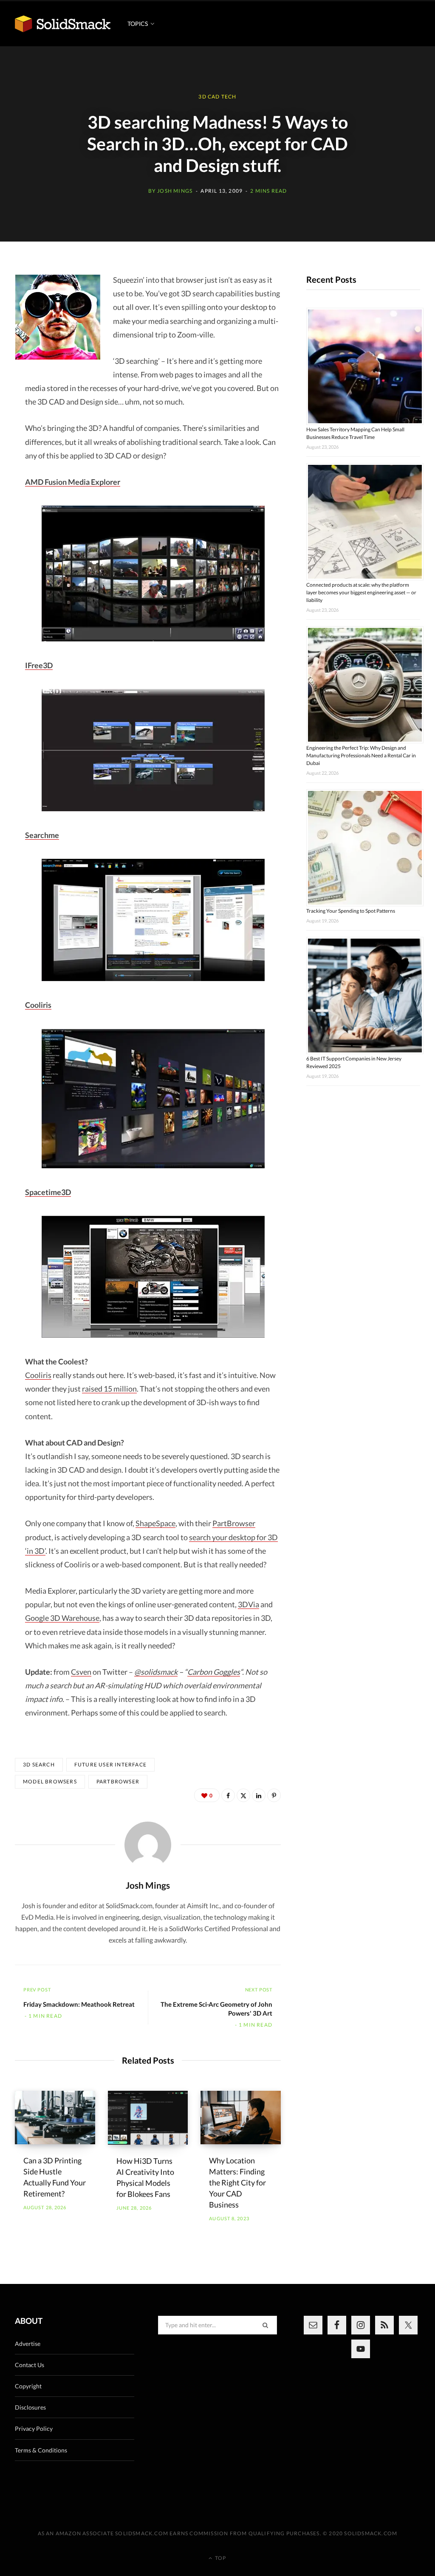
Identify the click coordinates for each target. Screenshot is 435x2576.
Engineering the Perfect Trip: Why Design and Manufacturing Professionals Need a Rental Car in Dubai (361, 755)
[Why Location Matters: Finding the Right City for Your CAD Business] (241, 2118)
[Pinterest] (274, 1795)
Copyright (28, 2386)
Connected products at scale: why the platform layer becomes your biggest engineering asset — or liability (361, 592)
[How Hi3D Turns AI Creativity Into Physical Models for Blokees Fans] (148, 2118)
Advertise (28, 2344)
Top (220, 2558)
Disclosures (30, 2407)
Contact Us (30, 2365)
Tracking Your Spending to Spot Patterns (351, 911)
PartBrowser (234, 1523)
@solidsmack (156, 1672)
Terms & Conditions (41, 2450)
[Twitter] (243, 1795)
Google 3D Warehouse (62, 1618)
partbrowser (118, 1782)
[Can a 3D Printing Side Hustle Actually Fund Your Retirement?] (55, 2118)
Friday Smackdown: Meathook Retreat (79, 2004)
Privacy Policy (34, 2428)
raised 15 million (109, 1389)
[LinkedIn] (259, 1795)
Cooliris (38, 1375)
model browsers (50, 1782)
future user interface (110, 1765)
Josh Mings (175, 191)
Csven (81, 1672)
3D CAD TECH (217, 97)
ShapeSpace (155, 1523)
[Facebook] (228, 1795)
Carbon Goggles (214, 1672)
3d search (39, 1765)
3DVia (249, 1604)
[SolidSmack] (63, 24)
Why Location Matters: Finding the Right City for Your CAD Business (237, 2182)
